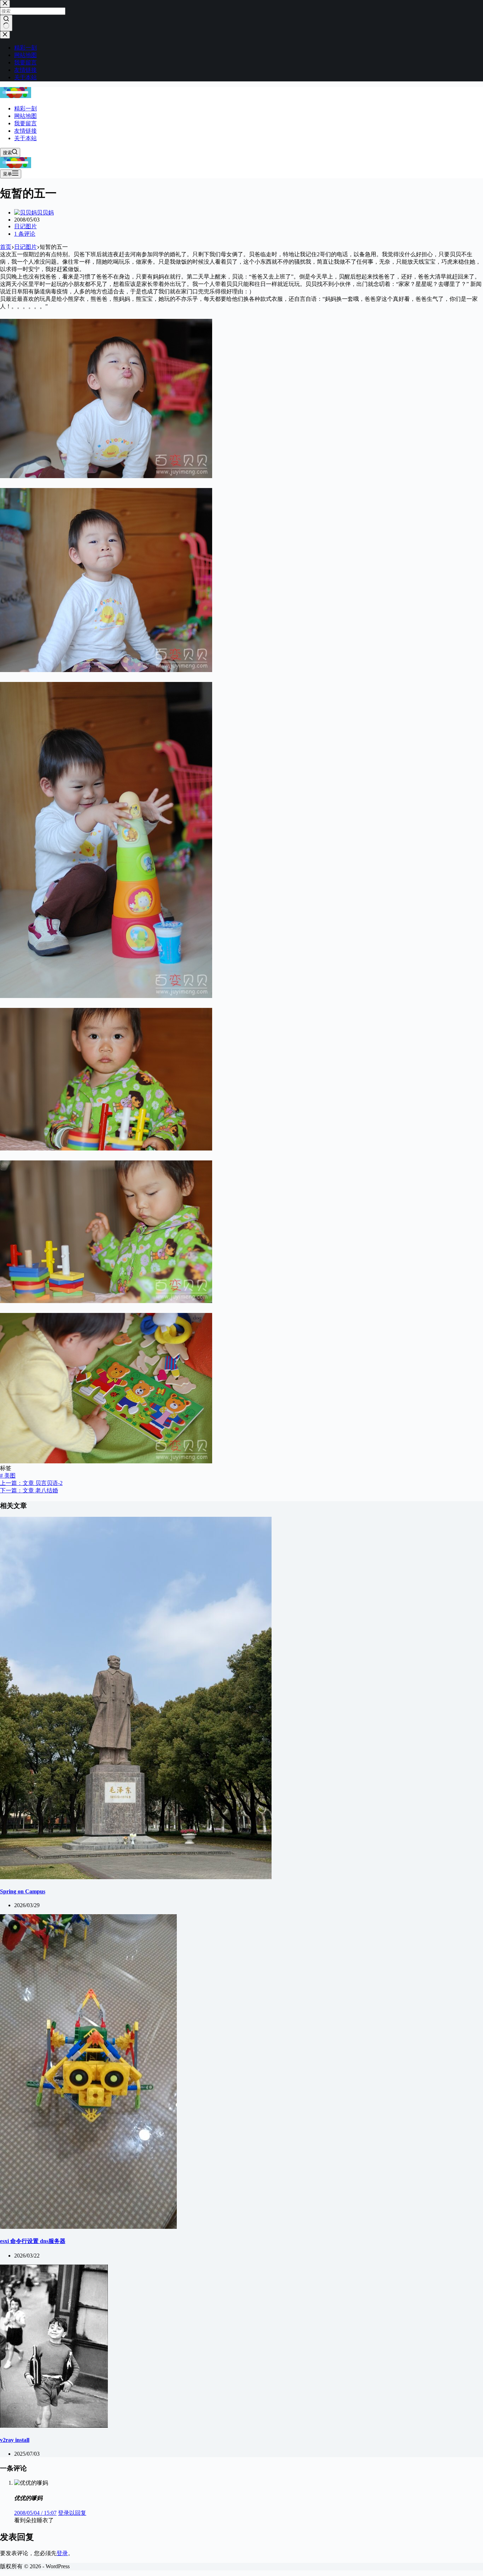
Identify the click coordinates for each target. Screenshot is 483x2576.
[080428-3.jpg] (106, 1149)
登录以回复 (72, 2513)
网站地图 (25, 116)
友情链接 (25, 131)
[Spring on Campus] (136, 1877)
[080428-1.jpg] (106, 1461)
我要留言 (25, 123)
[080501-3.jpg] (106, 476)
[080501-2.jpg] (106, 670)
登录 (62, 2553)
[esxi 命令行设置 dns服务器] (88, 2227)
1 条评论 (25, 234)
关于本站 (25, 138)
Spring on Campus (23, 1891)
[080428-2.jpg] (106, 1301)
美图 (8, 1476)
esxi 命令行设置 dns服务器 (33, 2241)
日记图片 (25, 226)
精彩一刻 (25, 108)
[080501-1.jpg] (106, 996)
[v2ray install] (54, 2426)
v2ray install (15, 2440)
